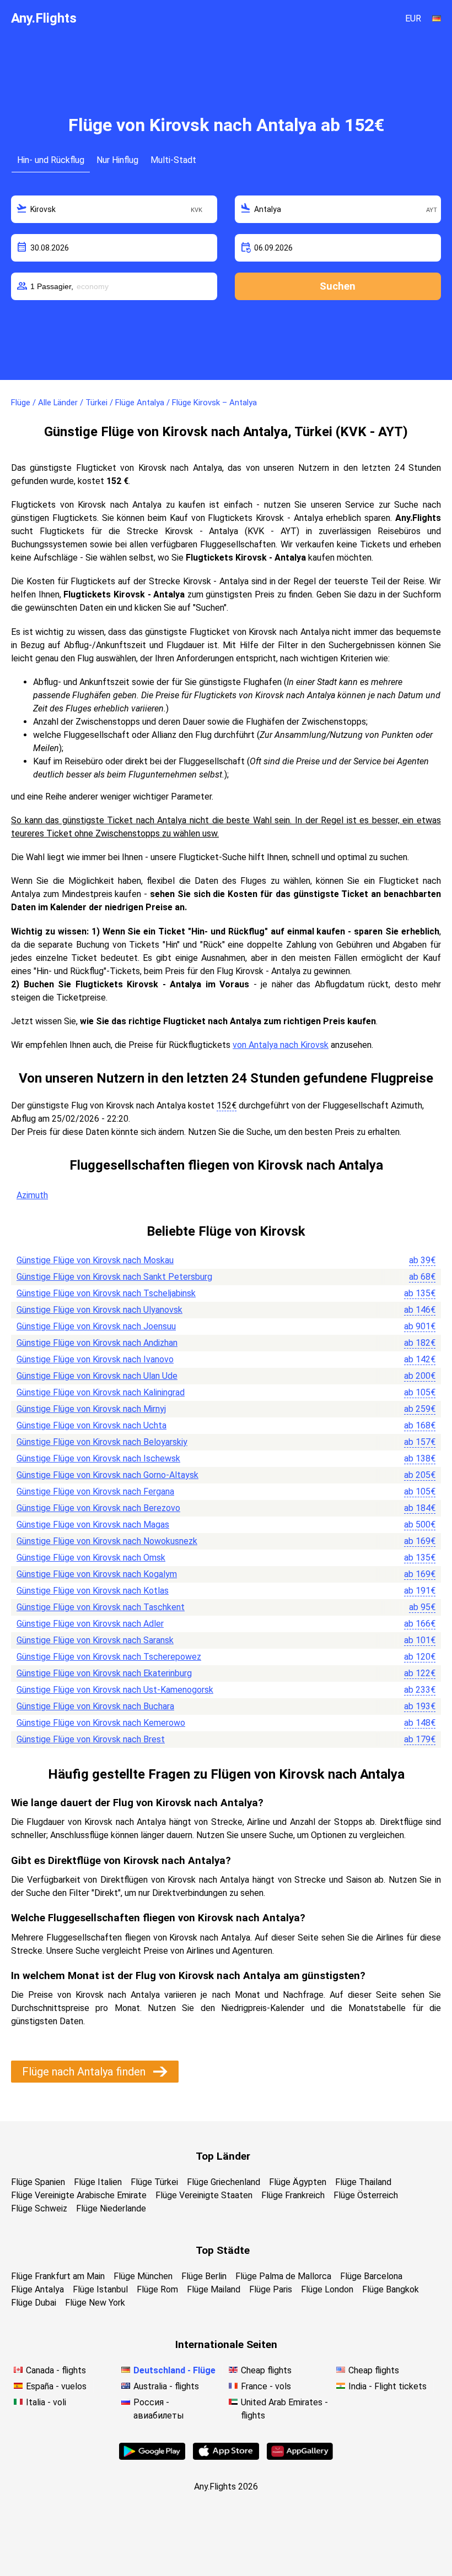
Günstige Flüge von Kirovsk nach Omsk (91, 1558)
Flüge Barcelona (371, 2276)
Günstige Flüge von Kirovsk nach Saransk (95, 1640)
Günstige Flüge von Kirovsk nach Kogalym (97, 1574)
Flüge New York (95, 2303)
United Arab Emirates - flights (284, 2409)
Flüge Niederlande (111, 2208)
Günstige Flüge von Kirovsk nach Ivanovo (95, 1359)
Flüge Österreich (366, 2195)
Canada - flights (56, 2370)
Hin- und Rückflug (51, 160)
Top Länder (223, 2156)
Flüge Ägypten (298, 2182)
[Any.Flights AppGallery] (300, 2457)
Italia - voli (46, 2402)
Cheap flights (266, 2370)
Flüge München (143, 2276)
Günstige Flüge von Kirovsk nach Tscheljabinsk (106, 1293)
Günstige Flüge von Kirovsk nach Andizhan (97, 1343)
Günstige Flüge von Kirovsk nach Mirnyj (91, 1409)
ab (422, 1260)
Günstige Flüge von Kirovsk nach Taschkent (101, 1607)
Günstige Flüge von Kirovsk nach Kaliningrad (101, 1392)
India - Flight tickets (388, 2386)
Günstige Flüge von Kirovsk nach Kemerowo (101, 1723)
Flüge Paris (271, 2289)
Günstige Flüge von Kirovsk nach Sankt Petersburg (114, 1277)
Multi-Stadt (173, 160)
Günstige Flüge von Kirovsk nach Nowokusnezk (107, 1541)
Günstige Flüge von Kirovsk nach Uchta (92, 1425)
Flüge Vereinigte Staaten (204, 2195)
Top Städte (223, 2250)
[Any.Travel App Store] (226, 2457)
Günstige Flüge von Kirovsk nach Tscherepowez (109, 1657)
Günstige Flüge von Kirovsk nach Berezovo (98, 1508)
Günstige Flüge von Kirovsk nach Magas (93, 1525)
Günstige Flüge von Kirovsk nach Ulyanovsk (99, 1310)
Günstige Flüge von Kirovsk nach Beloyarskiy (102, 1442)
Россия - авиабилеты (159, 2409)
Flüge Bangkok (391, 2289)
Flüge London (327, 2289)
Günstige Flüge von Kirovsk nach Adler (90, 1624)
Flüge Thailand (363, 2182)
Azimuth (32, 1195)
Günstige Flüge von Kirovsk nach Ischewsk (98, 1458)
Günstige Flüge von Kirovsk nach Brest (91, 1739)
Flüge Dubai (34, 2303)
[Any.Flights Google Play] (152, 2457)
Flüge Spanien (38, 2182)
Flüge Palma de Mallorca (283, 2276)
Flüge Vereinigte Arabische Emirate (79, 2195)
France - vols (266, 2386)
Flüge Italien (98, 2182)
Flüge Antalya (37, 2289)
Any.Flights (44, 18)
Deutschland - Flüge (174, 2370)
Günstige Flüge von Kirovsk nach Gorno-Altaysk (107, 1475)
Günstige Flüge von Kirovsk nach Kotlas (93, 1591)
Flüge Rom (157, 2289)
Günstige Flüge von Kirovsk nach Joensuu (96, 1326)
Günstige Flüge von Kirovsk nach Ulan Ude (97, 1376)
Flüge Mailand (214, 2289)
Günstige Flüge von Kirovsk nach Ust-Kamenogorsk (115, 1690)
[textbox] (114, 209)
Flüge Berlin (204, 2276)
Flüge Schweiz (39, 2208)
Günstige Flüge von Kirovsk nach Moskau (95, 1260)
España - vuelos (56, 2386)
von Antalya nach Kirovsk (281, 1045)
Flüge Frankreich (293, 2195)
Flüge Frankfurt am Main (58, 2276)
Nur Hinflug (117, 160)
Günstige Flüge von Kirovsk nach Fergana (95, 1491)
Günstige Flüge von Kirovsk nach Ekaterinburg (104, 1673)
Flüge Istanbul (100, 2289)
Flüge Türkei (154, 2182)
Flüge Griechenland (224, 2182)
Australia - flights (166, 2386)
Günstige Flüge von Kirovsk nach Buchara (95, 1706)
